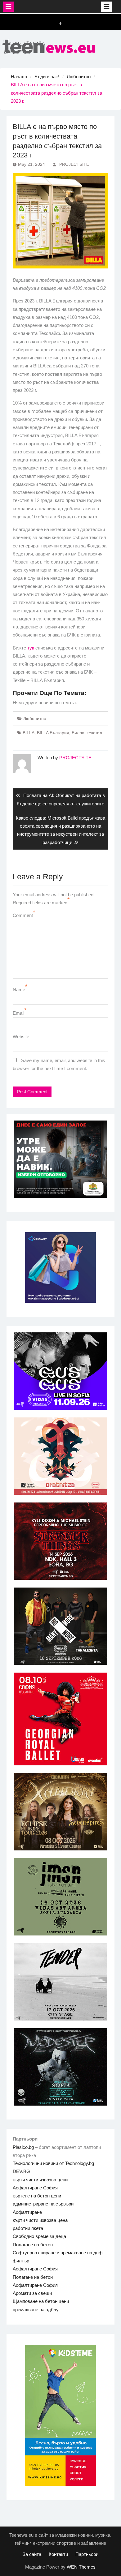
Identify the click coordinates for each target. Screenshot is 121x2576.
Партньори (87, 2554)
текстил (94, 733)
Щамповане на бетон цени (41, 2301)
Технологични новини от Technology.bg (53, 2163)
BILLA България (53, 733)
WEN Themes (81, 2567)
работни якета (28, 2228)
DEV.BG (21, 2171)
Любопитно (35, 718)
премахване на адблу (36, 2310)
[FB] (60, 24)
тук (31, 648)
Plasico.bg (23, 2147)
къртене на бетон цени (37, 2196)
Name (19, 990)
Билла (78, 733)
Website (21, 1037)
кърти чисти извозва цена (40, 2220)
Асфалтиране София (35, 2188)
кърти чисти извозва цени (40, 2180)
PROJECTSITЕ (74, 164)
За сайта (32, 2554)
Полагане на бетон (33, 2245)
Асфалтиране (27, 2212)
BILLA (29, 733)
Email (18, 1013)
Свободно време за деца (39, 2236)
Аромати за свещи (32, 2293)
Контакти (58, 2554)
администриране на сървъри (43, 2204)
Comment (23, 915)
